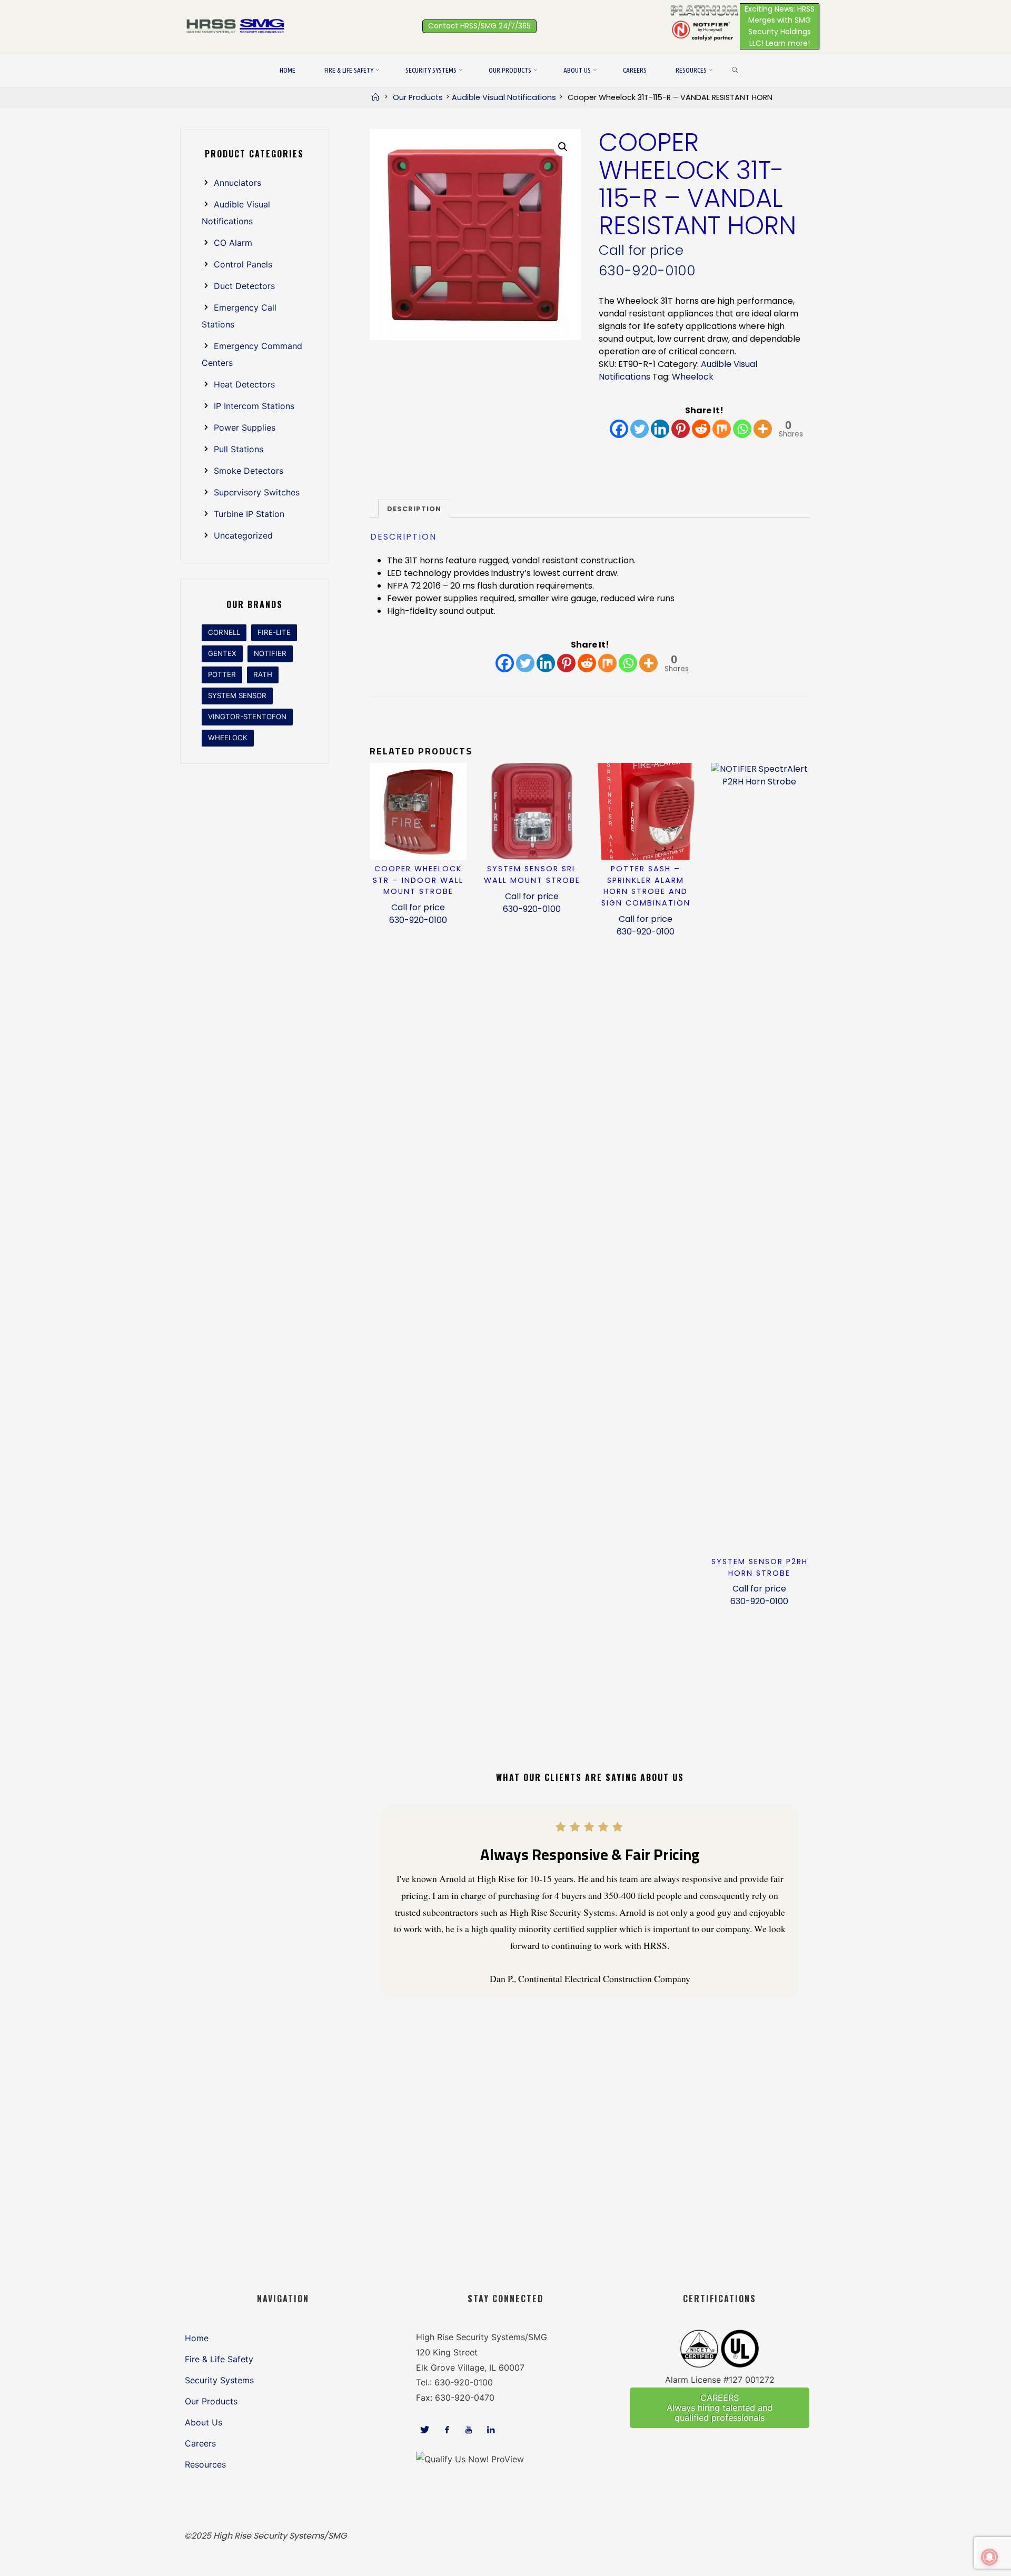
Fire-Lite (274, 632)
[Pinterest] (681, 429)
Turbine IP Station (249, 514)
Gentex (222, 653)
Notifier (270, 653)
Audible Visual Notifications (504, 97)
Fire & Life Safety (219, 2359)
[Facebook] (619, 429)
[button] (563, 147)
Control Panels (243, 264)
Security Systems (219, 2380)
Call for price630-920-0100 (418, 914)
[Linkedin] (660, 429)
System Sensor (237, 695)
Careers (200, 2443)
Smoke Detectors (249, 471)
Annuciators (237, 183)
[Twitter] (640, 429)
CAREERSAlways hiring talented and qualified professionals (720, 2408)
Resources (205, 2464)
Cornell (224, 632)
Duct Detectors (244, 286)
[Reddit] (701, 429)
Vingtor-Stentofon (247, 717)
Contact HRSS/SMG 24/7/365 (479, 26)
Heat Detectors (244, 384)
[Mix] (722, 429)
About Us (204, 2422)
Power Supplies (245, 427)
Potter (222, 674)
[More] (763, 429)
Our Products (418, 97)
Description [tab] (414, 509)
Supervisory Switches (257, 492)
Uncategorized (243, 535)
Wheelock (693, 377)
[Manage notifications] (989, 2557)
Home (197, 2338)
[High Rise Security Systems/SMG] (237, 26)
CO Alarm (233, 243)
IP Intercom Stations (254, 406)
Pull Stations (239, 449)
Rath (263, 674)
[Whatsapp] (742, 429)
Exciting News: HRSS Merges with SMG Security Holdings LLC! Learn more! (780, 26)
